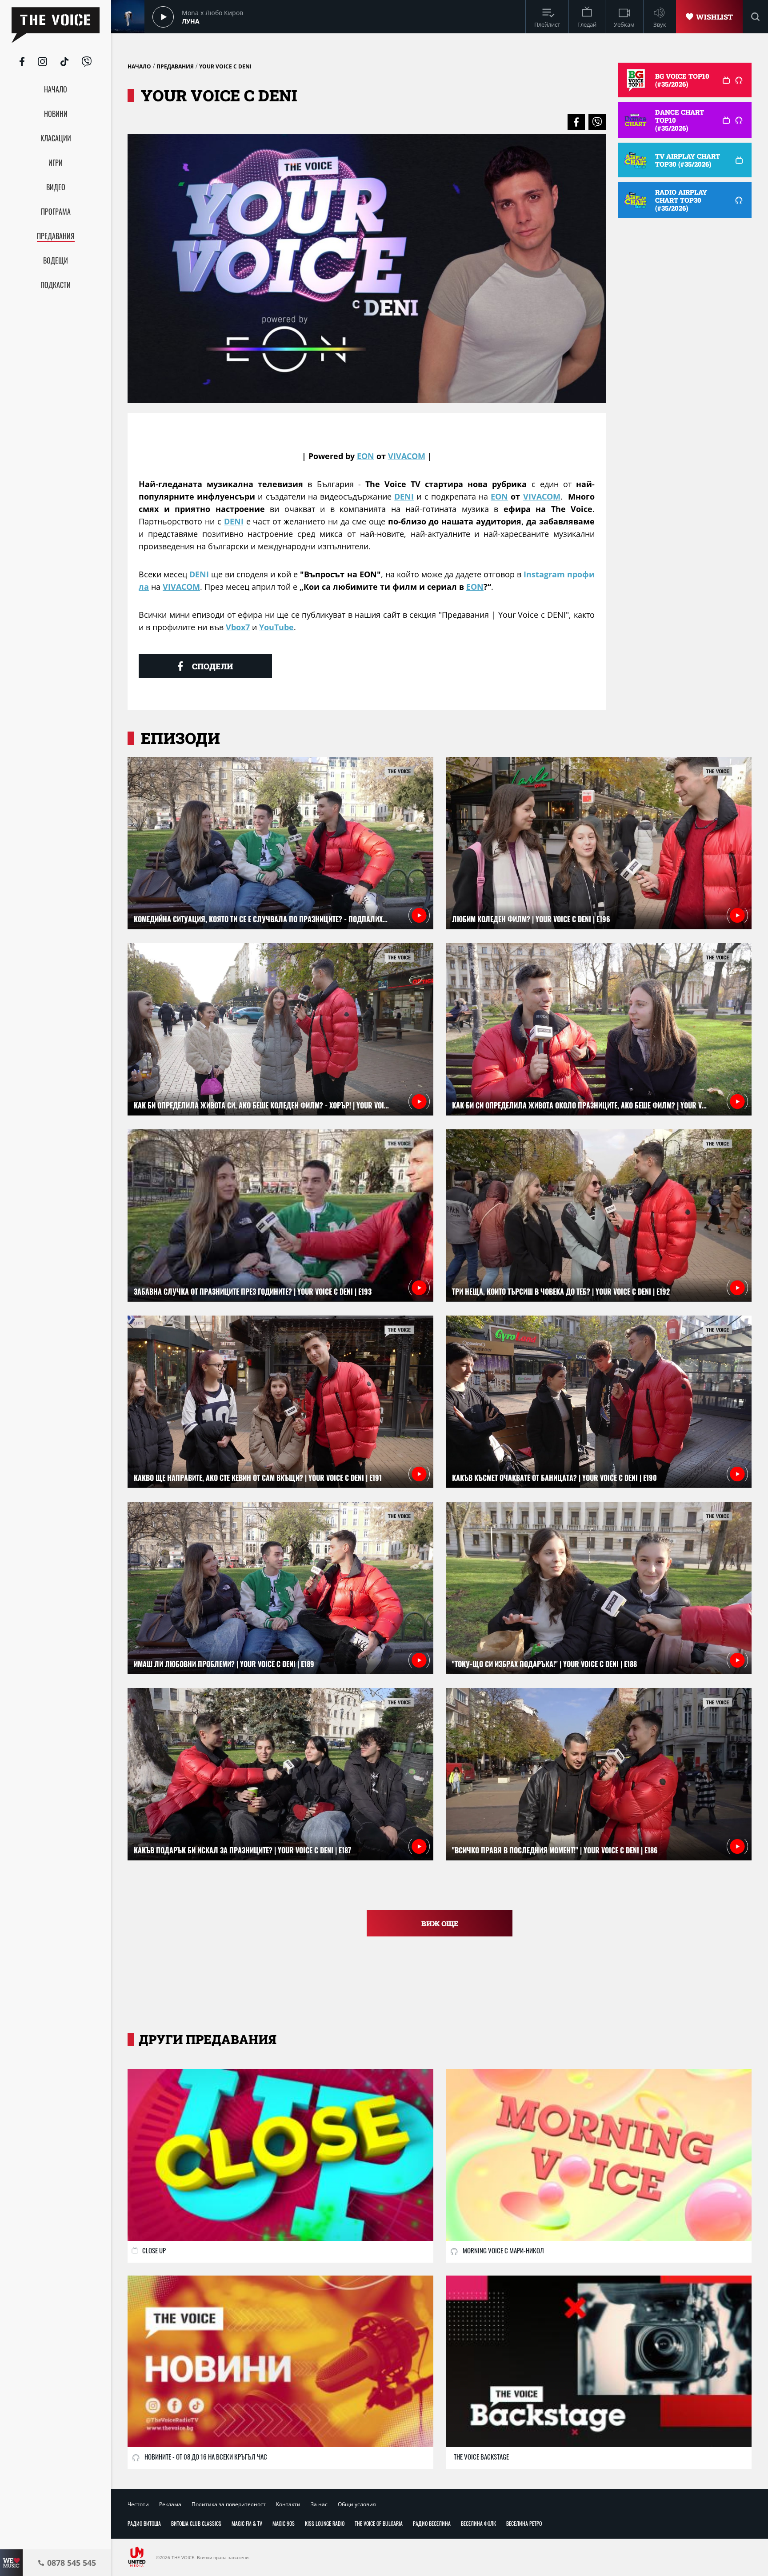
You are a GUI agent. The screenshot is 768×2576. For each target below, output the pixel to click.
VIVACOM (407, 456)
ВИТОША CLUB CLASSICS (196, 2523)
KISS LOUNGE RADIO (325, 2523)
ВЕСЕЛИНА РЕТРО (524, 2523)
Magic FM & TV (247, 2523)
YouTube (276, 627)
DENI (404, 496)
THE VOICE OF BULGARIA (379, 2523)
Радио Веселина (432, 2523)
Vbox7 (238, 627)
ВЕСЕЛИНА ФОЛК (478, 2523)
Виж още (440, 1923)
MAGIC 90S (284, 2523)
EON (366, 456)
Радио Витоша (144, 2523)
